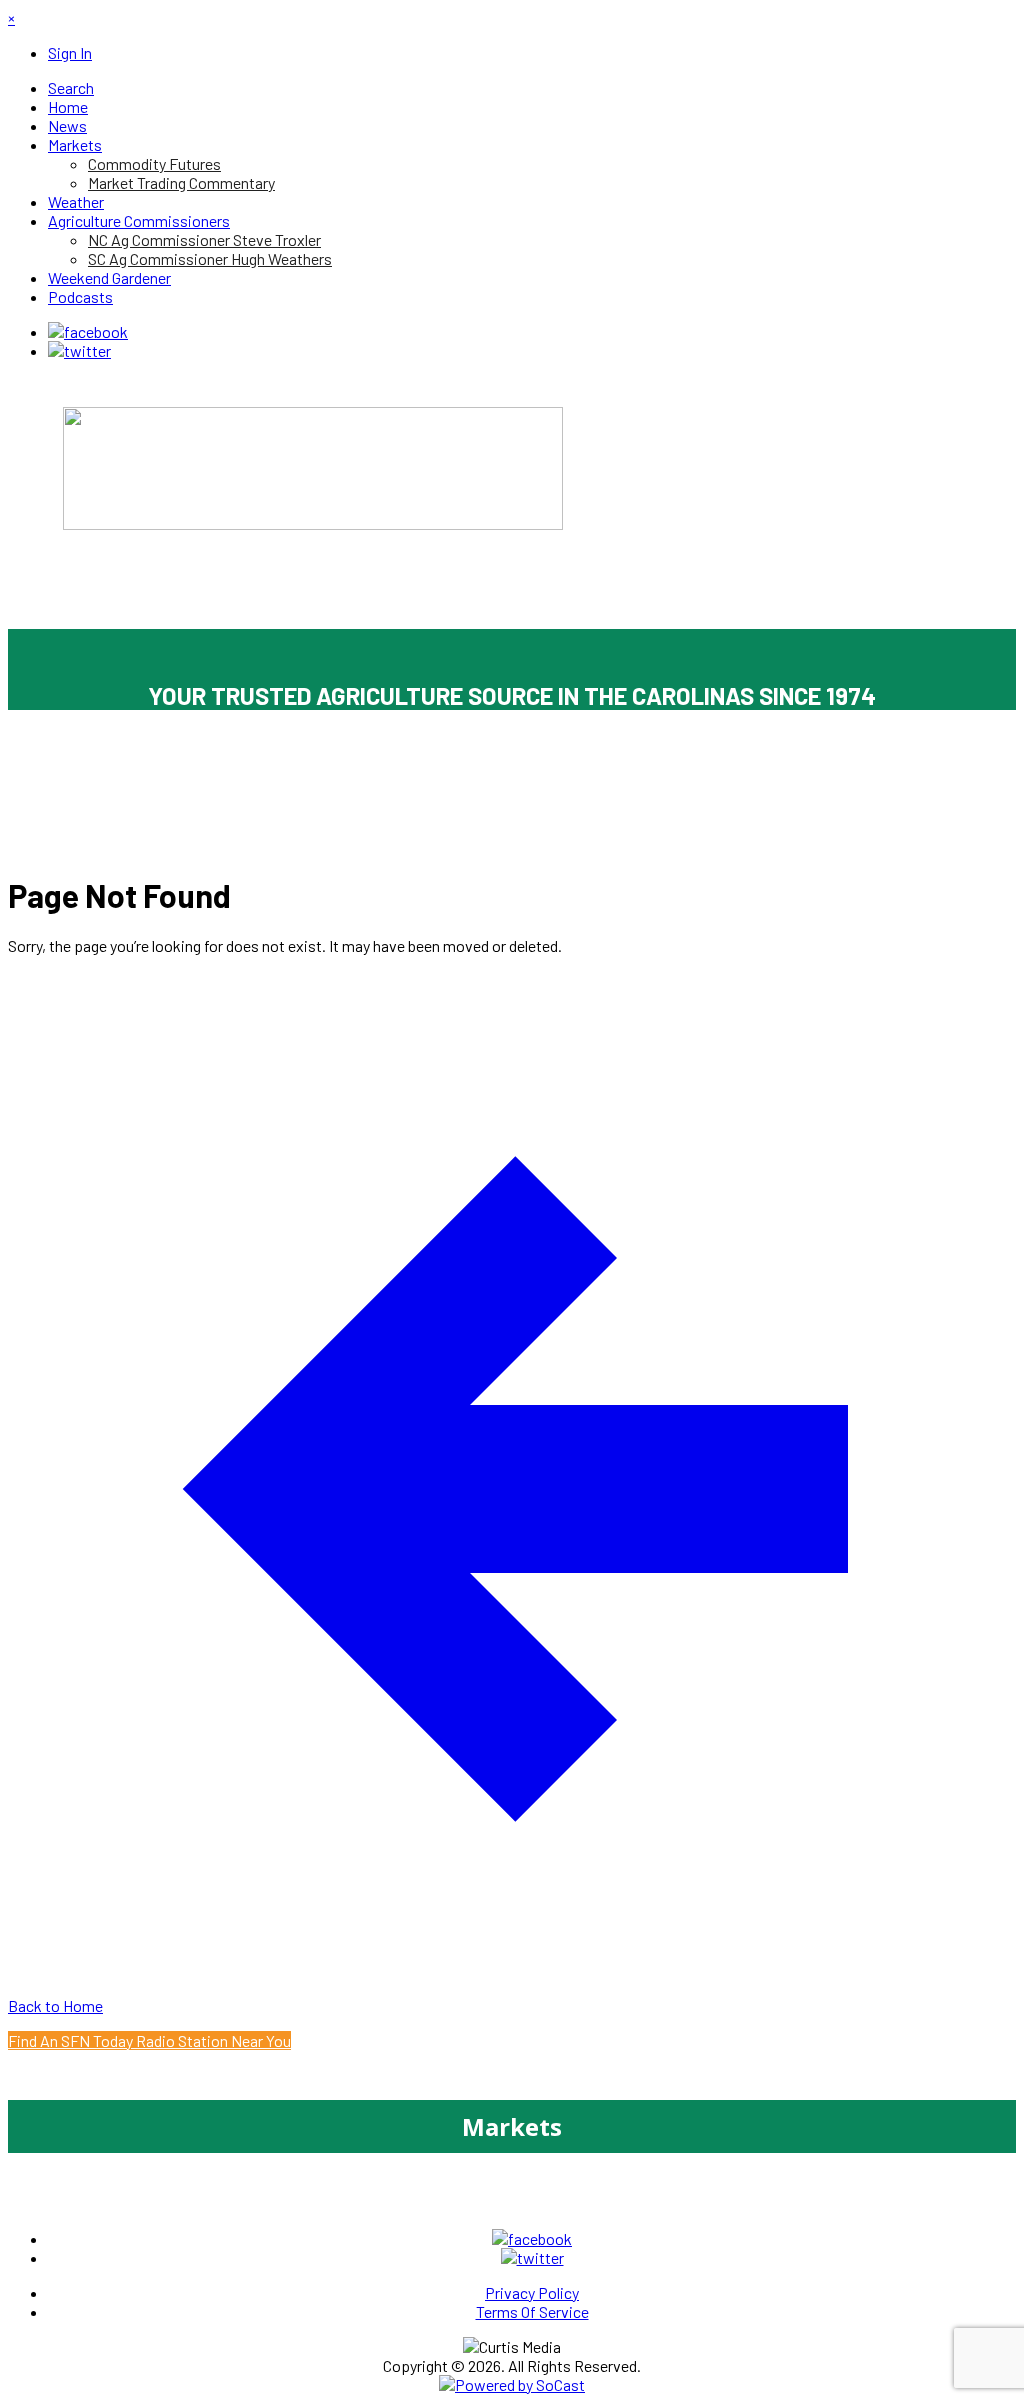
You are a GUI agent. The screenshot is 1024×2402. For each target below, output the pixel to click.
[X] (79, 350)
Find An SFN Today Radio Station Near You (149, 2040)
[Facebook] (88, 331)
